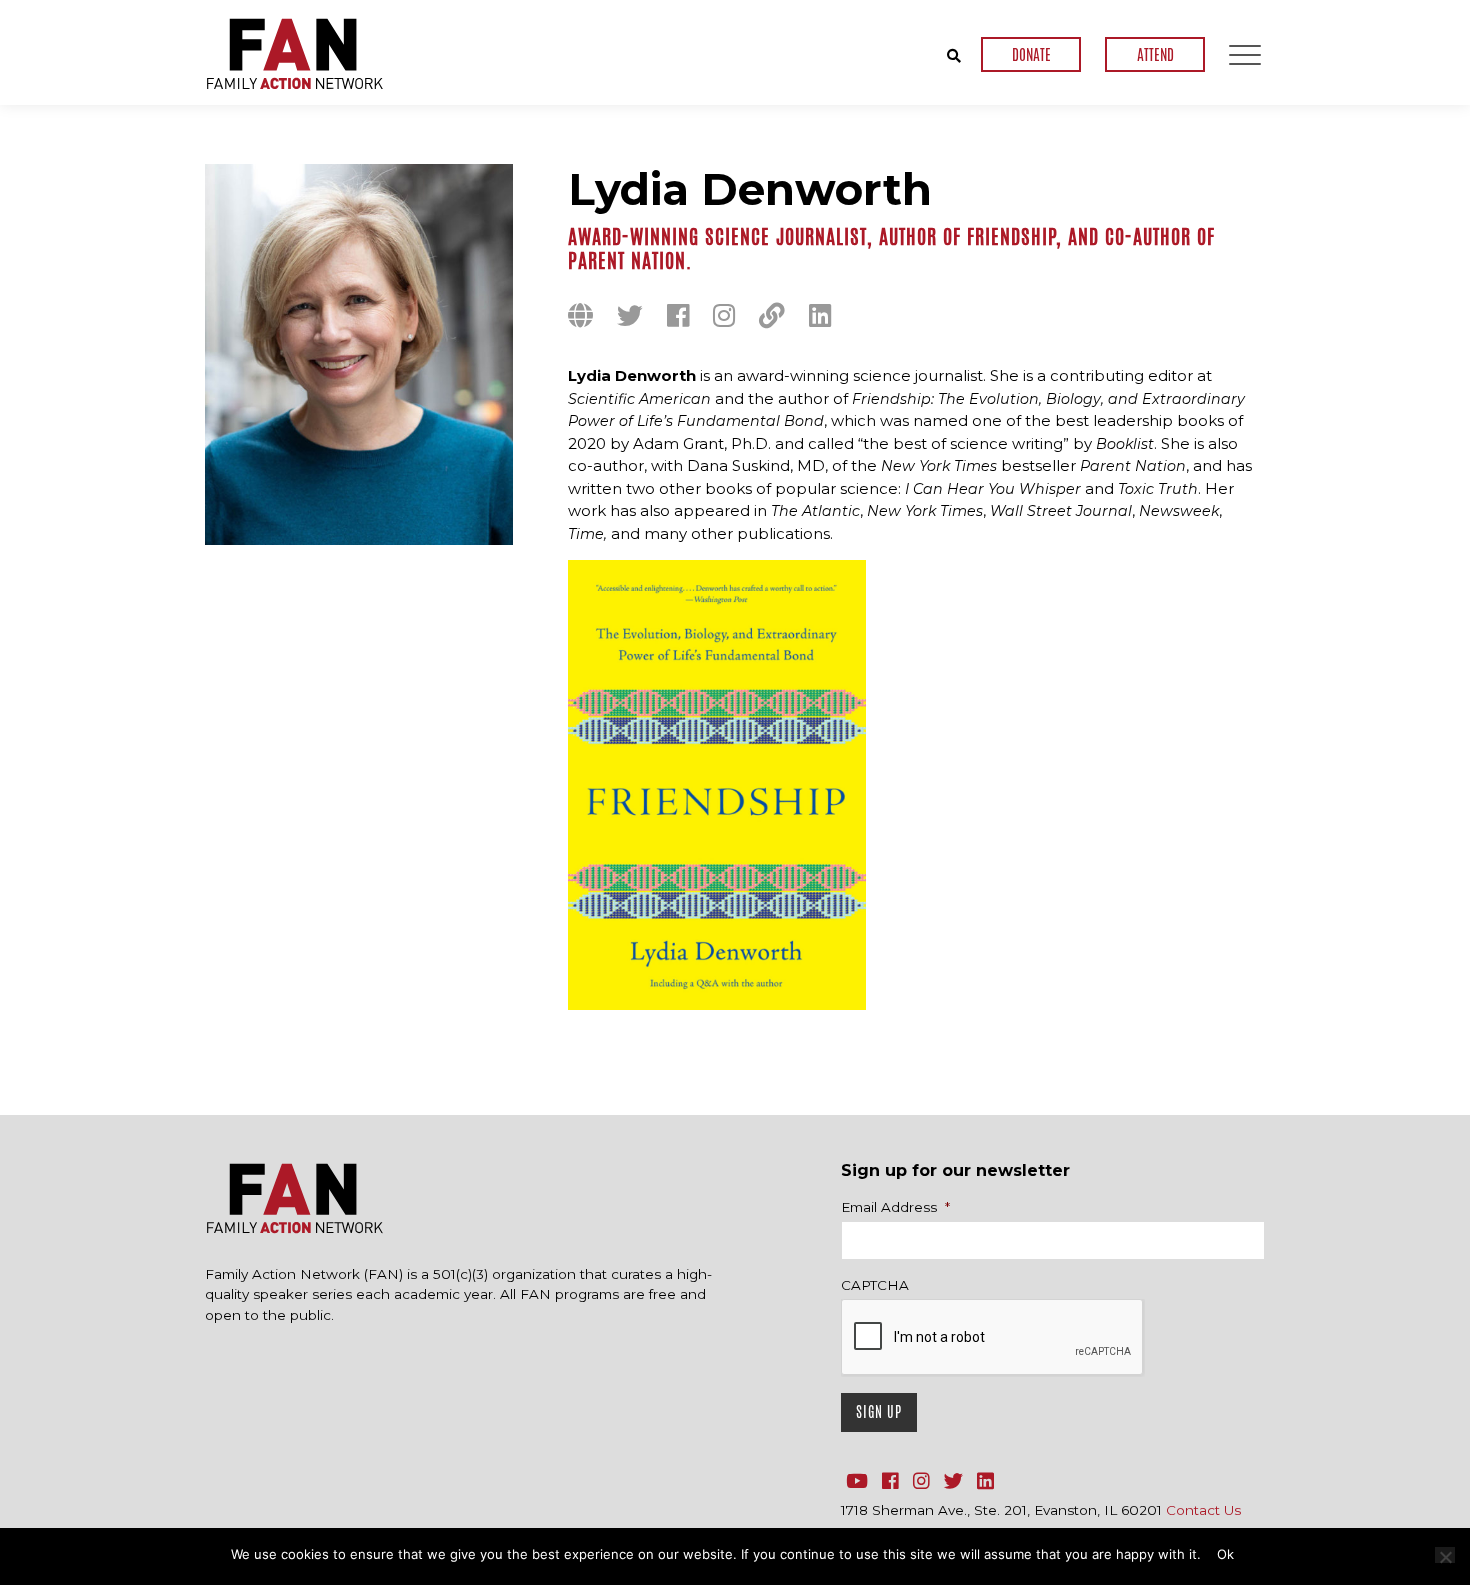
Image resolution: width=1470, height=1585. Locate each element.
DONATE (1031, 54)
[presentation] (993, 1338)
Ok (1225, 1554)
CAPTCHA (875, 1285)
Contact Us (1203, 1510)
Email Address (895, 1207)
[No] (1445, 1555)
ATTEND (1155, 54)
